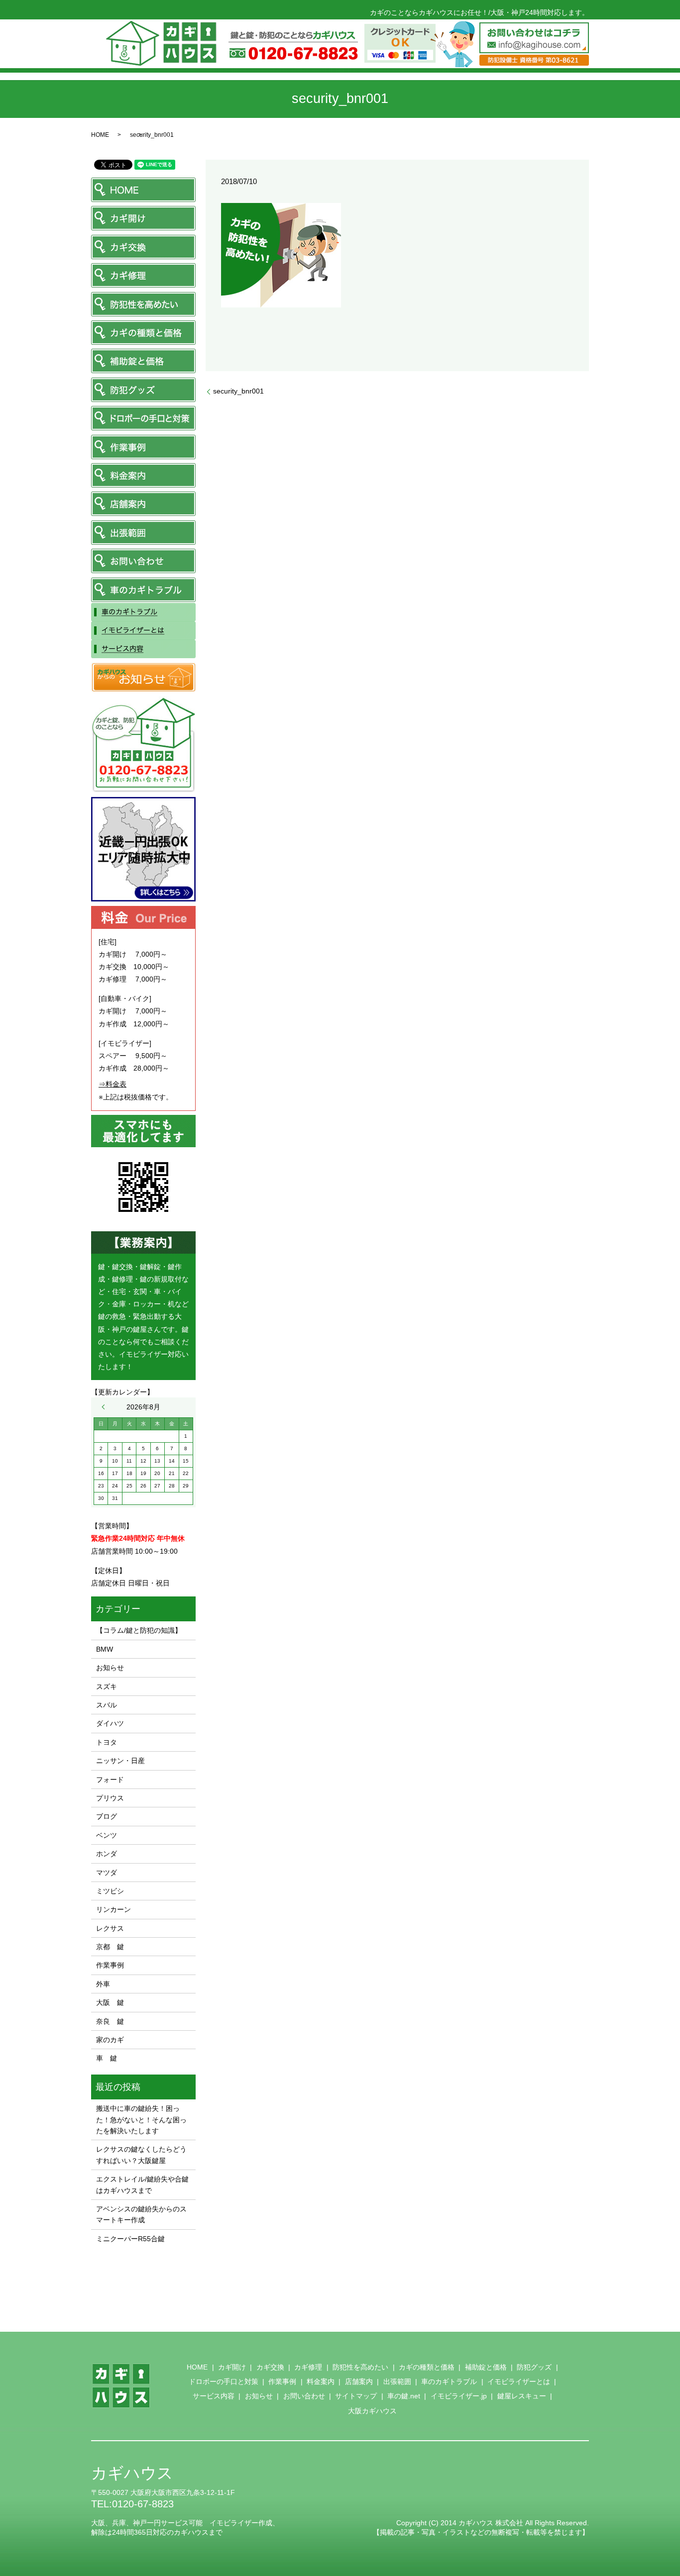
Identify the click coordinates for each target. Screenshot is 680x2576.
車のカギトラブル (449, 2381)
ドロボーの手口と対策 (224, 2381)
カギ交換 (270, 2367)
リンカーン (113, 1909)
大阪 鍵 (110, 2002)
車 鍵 (107, 2058)
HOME (100, 135)
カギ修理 (308, 2367)
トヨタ (107, 1742)
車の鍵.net (404, 2396)
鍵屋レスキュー (522, 2396)
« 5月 (106, 1407)
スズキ (107, 1686)
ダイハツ (110, 1723)
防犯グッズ (534, 2367)
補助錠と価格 (486, 2367)
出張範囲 (397, 2381)
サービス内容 (214, 2396)
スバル (107, 1705)
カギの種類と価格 (427, 2367)
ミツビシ (110, 1891)
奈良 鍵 (110, 2021)
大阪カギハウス (372, 2411)
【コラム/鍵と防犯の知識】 (139, 1630)
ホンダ (107, 1854)
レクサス (110, 1928)
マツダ (107, 1873)
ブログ (107, 1816)
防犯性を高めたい (360, 2367)
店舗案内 (359, 2381)
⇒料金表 (113, 1084)
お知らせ (110, 1668)
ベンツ (107, 1835)
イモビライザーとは (519, 2381)
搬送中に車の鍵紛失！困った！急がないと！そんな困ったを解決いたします (141, 2120)
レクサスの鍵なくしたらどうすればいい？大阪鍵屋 (141, 2155)
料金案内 (321, 2381)
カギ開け (232, 2367)
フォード (110, 1780)
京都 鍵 (110, 1947)
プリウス (110, 1798)
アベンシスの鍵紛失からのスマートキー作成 (141, 2214)
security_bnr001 (238, 391)
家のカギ (110, 2040)
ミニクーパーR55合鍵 (130, 2239)
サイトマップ (356, 2396)
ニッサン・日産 (120, 1761)
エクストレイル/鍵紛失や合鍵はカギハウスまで (142, 2184)
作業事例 (110, 1965)
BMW (105, 1649)
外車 (103, 1984)
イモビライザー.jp (459, 2396)
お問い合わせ (304, 2396)
